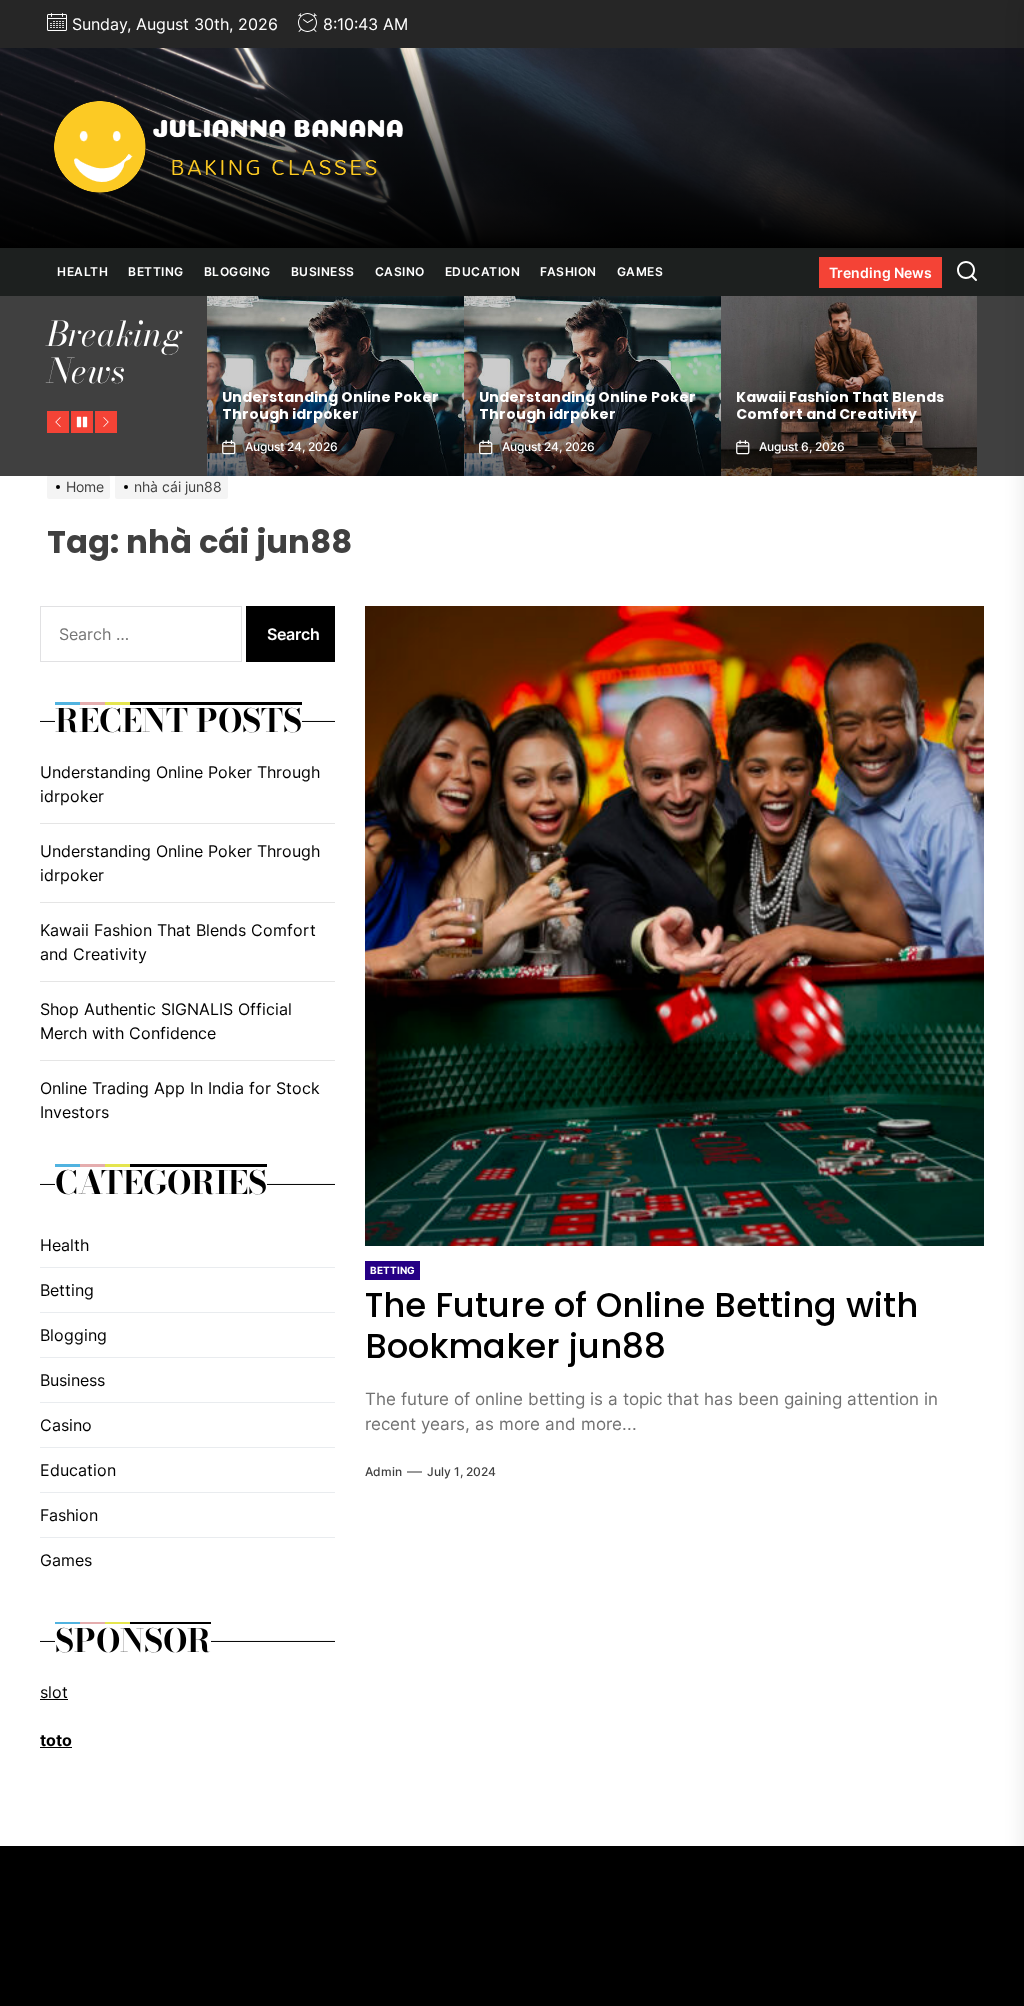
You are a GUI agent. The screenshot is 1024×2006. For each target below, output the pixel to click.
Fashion (568, 271)
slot (54, 1692)
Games (640, 271)
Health (82, 271)
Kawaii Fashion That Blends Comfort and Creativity (840, 405)
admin (383, 1471)
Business (323, 271)
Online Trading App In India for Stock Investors (180, 1100)
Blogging (237, 271)
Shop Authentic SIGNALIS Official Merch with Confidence (166, 1021)
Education (483, 271)
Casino (400, 271)
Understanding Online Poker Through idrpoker (330, 405)
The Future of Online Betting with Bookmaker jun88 (641, 1325)
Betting (156, 271)
